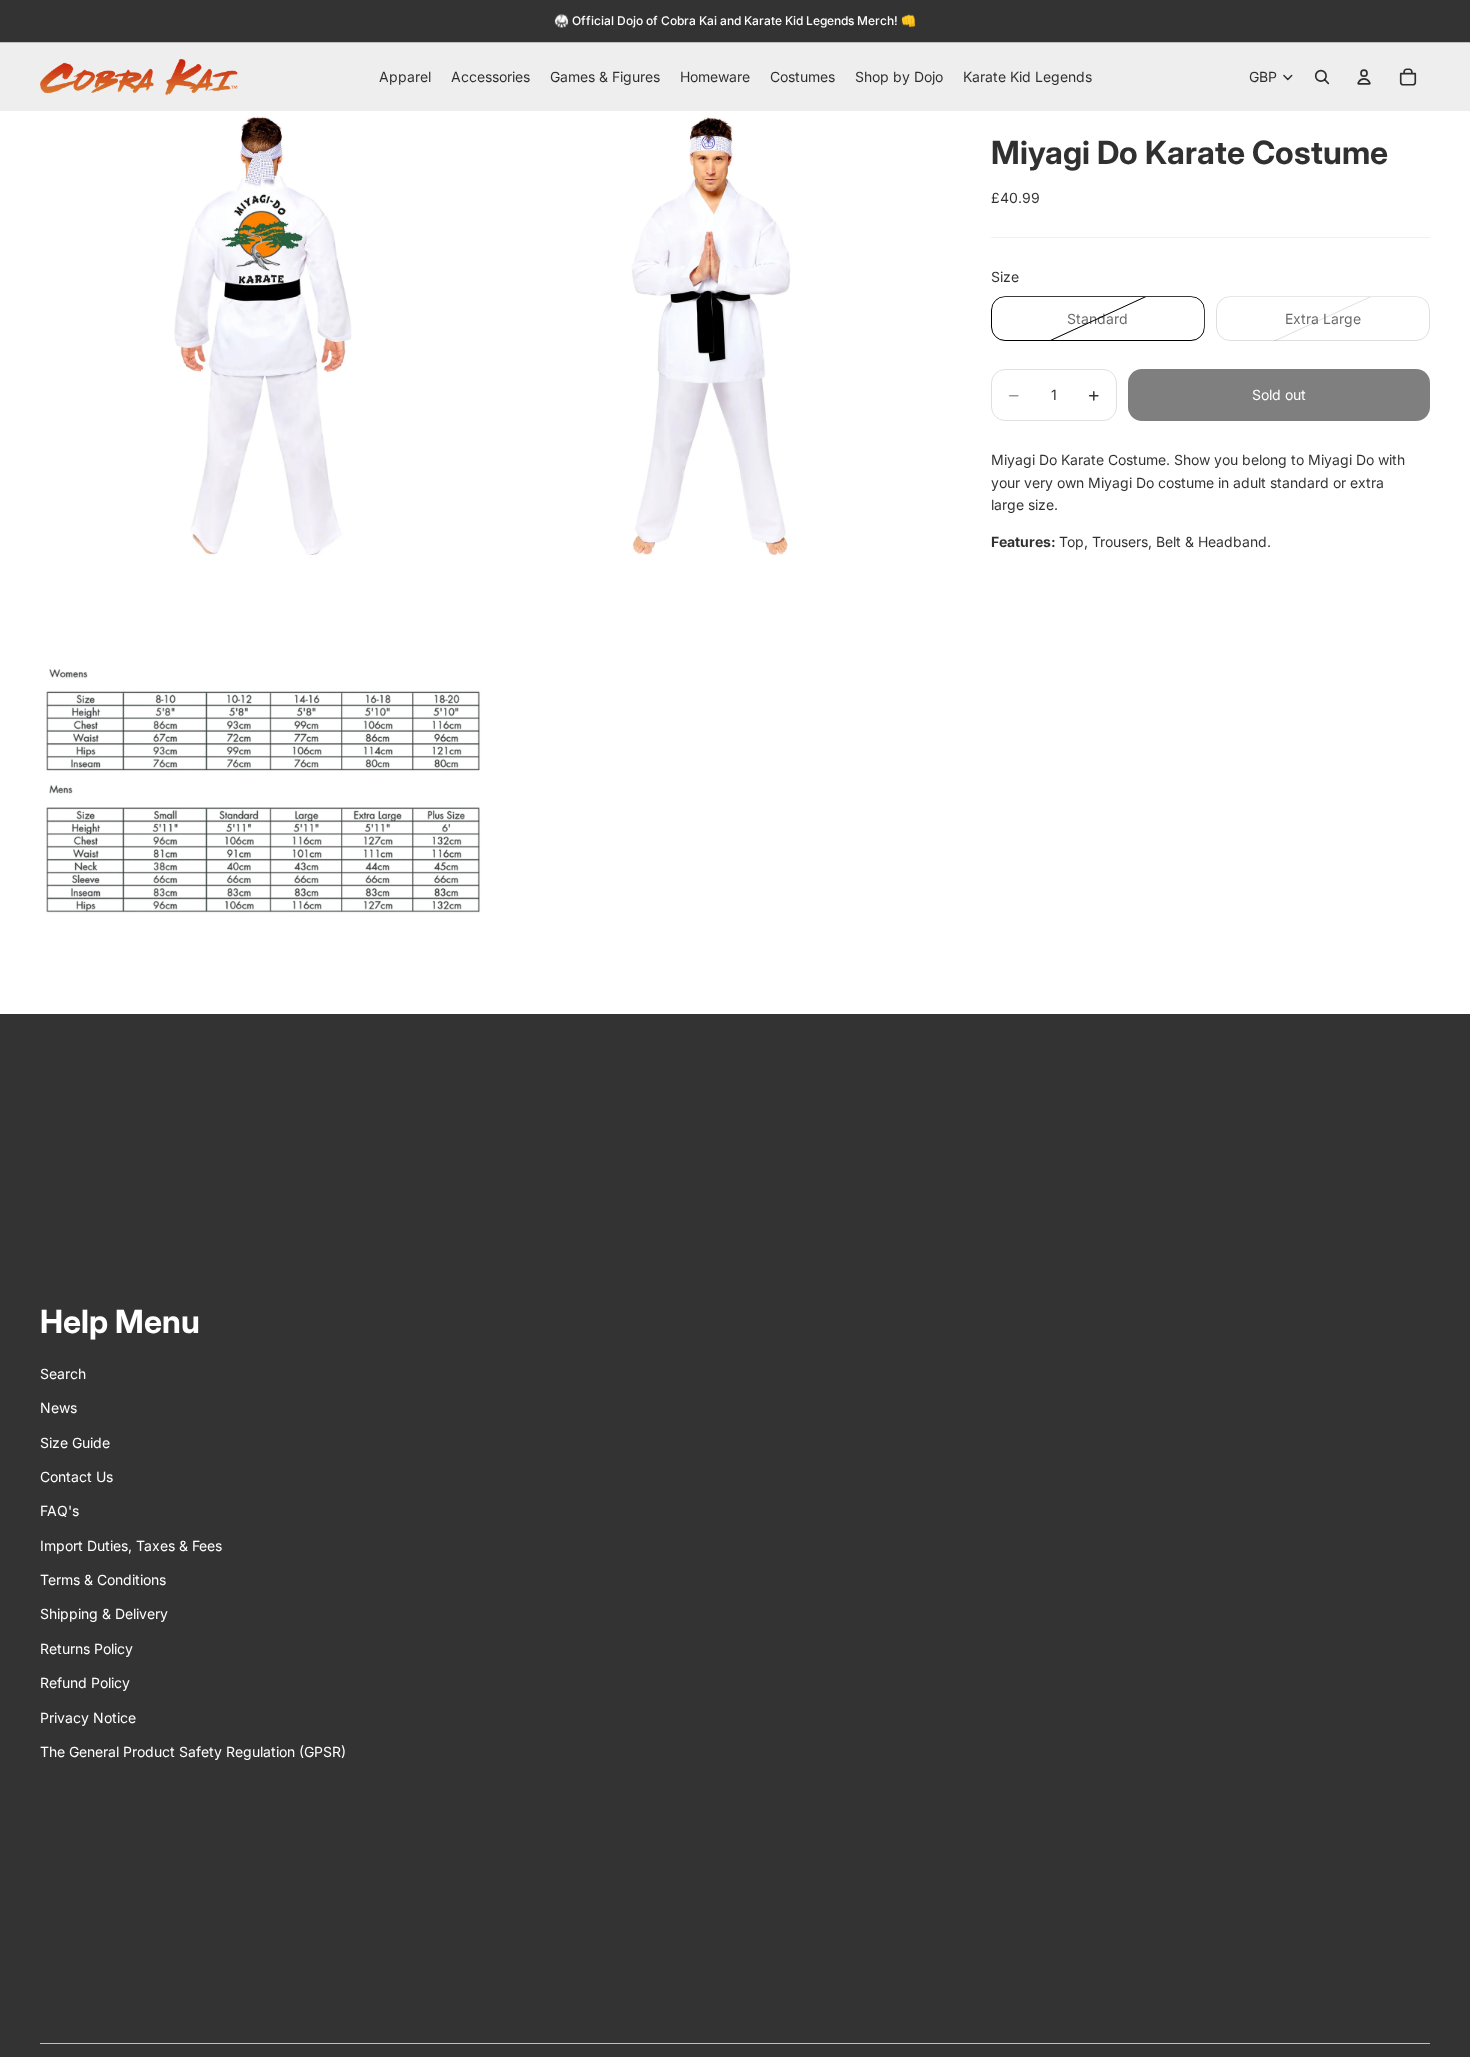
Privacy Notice (88, 1717)
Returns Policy (86, 1648)
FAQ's (59, 1510)
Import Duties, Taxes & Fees (131, 1545)
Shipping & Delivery (104, 1613)
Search (63, 1373)
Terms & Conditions (103, 1579)
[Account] (1364, 77)
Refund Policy (85, 1682)
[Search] (1322, 77)
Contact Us (76, 1476)
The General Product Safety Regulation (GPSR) (193, 1751)
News (58, 1407)
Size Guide (75, 1442)
